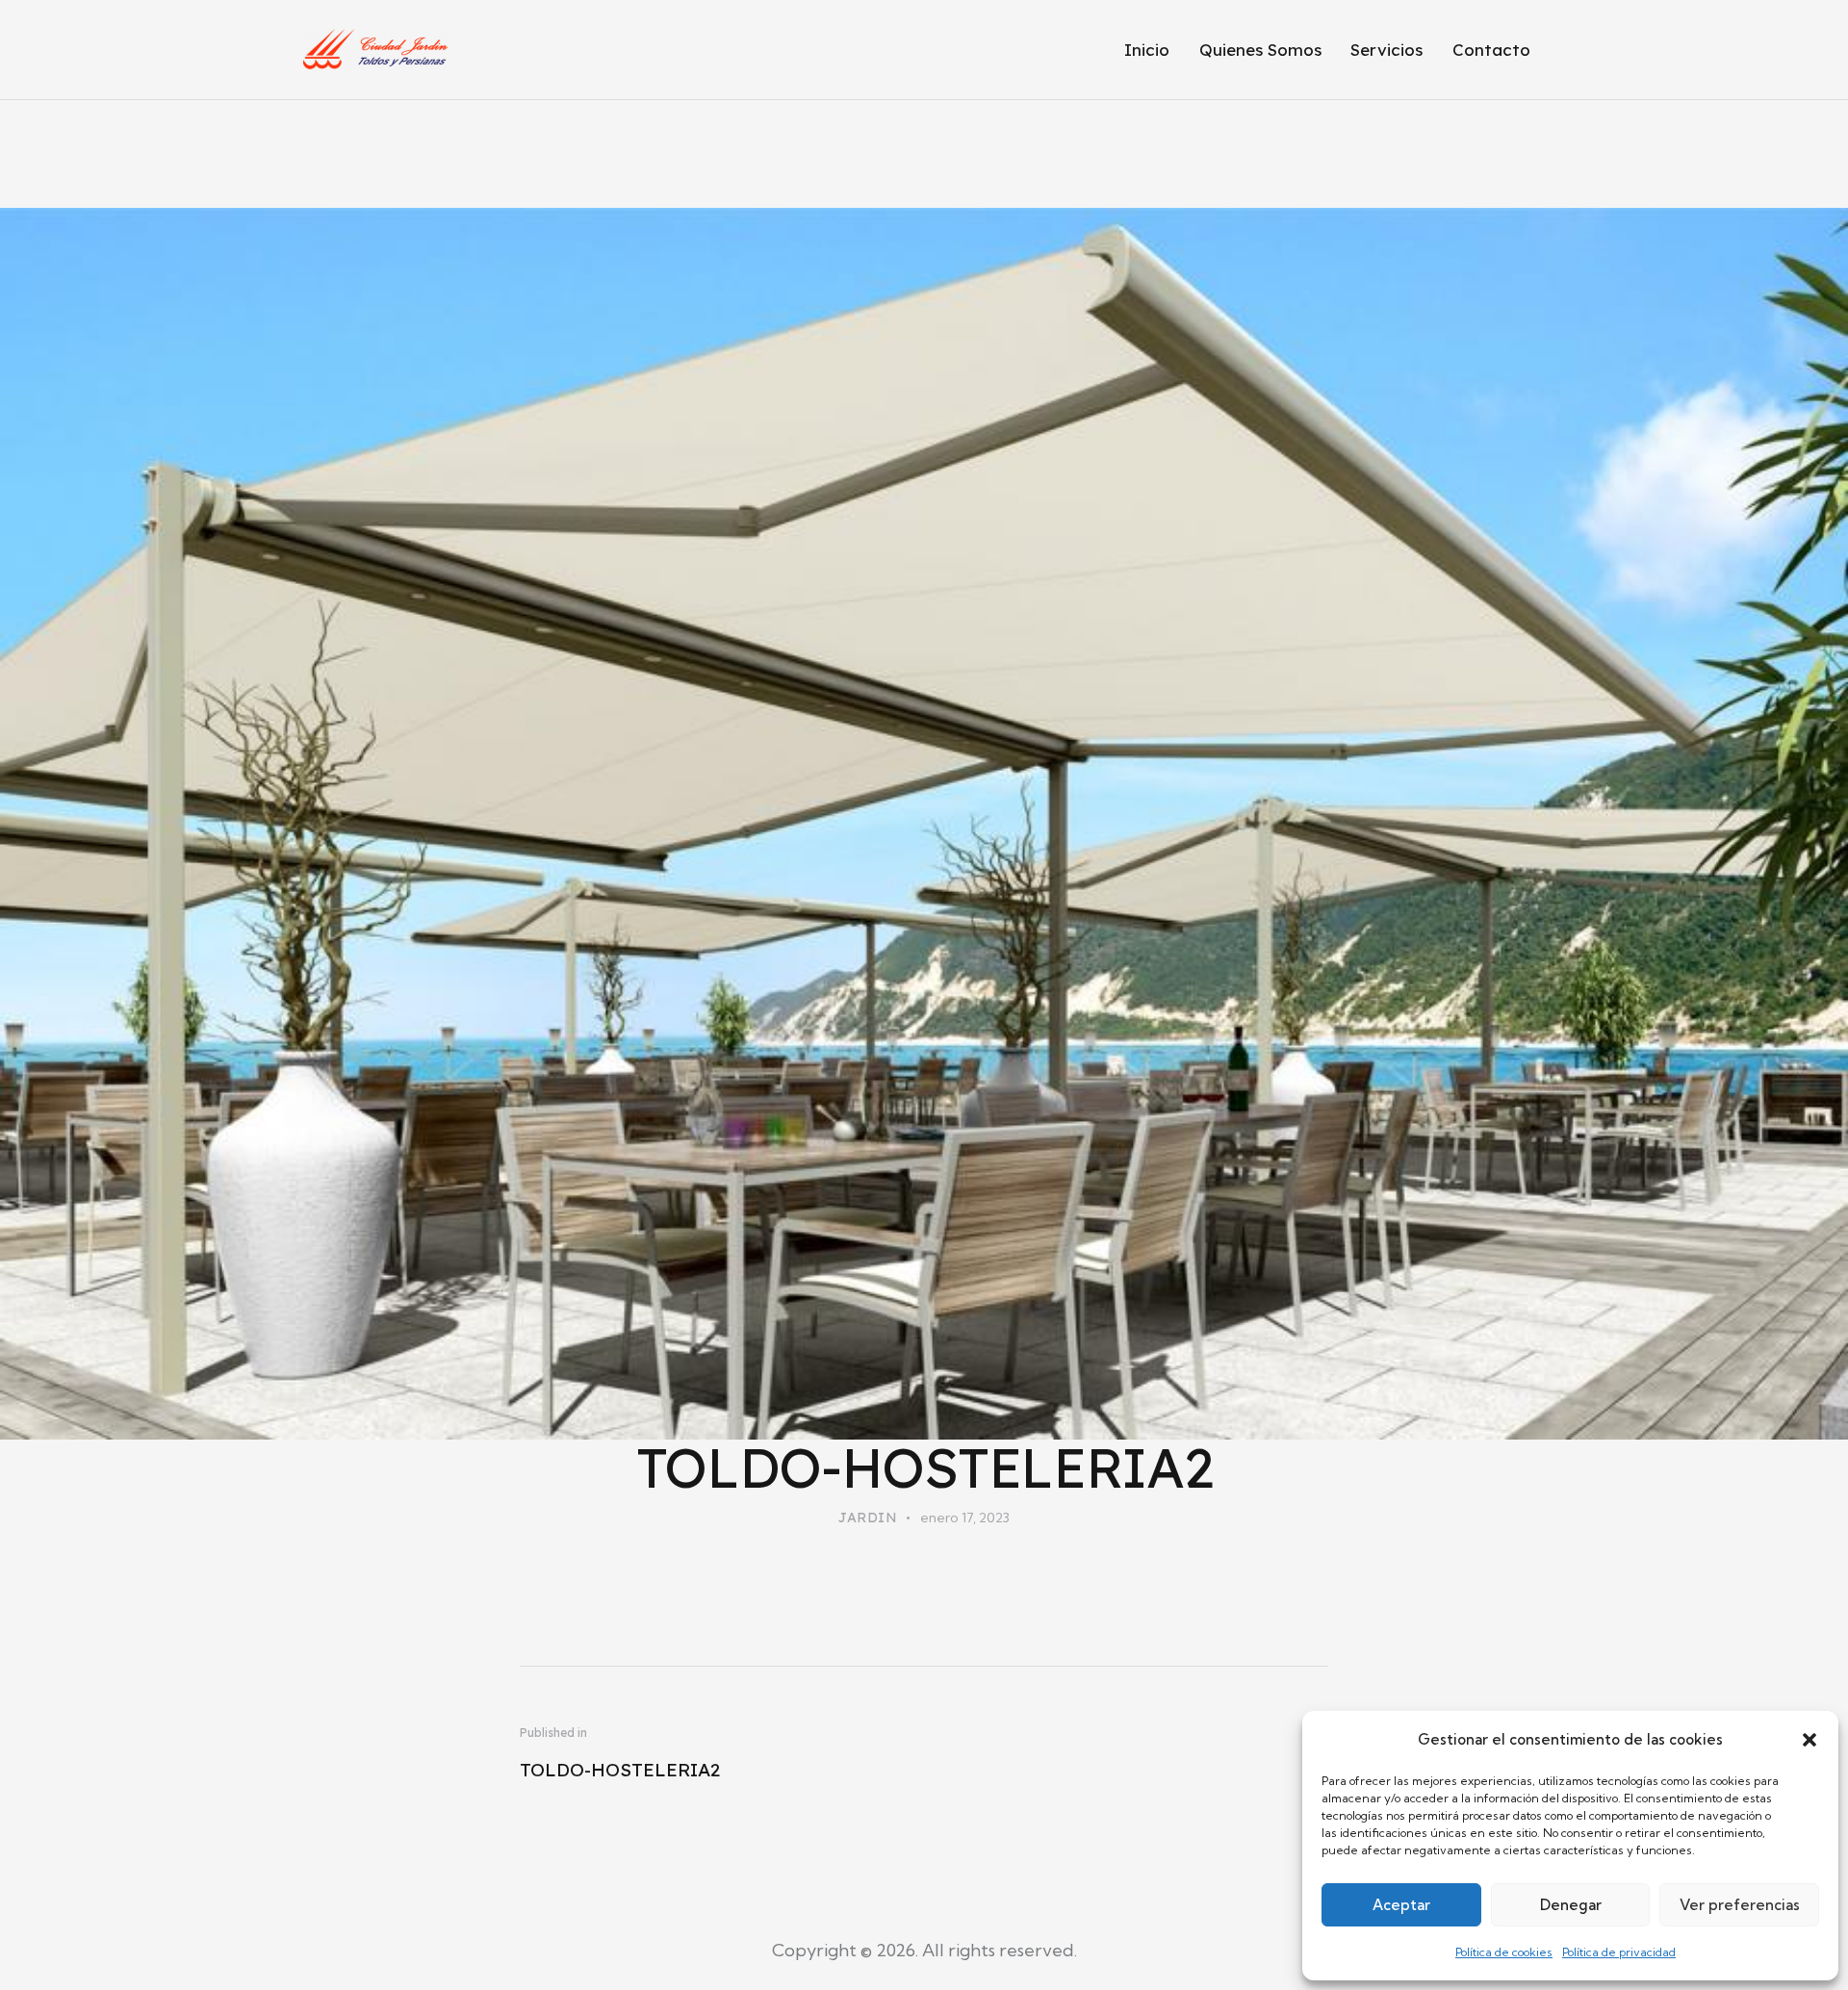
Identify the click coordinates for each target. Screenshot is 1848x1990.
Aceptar (1401, 1905)
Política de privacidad (1619, 1952)
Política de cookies (1504, 1952)
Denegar (1571, 1905)
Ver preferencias (1740, 1905)
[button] (1809, 1740)
